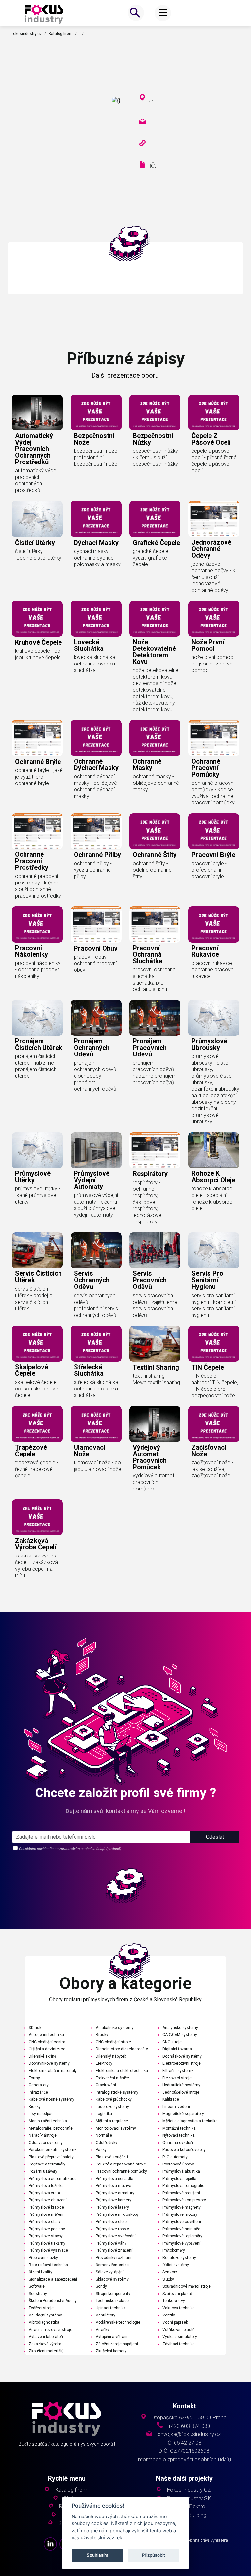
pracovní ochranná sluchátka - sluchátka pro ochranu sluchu (154, 979)
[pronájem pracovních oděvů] (155, 1018)
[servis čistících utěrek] (37, 1250)
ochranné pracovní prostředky (32, 861)
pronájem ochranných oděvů (92, 1048)
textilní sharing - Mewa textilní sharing (156, 1379)
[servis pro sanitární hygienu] (214, 1250)
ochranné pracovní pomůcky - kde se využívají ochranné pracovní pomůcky (213, 793)
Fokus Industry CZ (189, 2490)
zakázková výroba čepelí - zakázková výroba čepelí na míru (36, 1566)
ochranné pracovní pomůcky (206, 768)
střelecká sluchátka (89, 1370)
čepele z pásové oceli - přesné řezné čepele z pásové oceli (214, 461)
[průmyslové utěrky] (37, 1150)
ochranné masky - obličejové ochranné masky (156, 783)
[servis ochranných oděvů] (96, 1250)
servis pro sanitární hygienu (207, 1280)
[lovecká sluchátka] (96, 619)
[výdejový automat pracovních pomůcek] (155, 1424)
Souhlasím (97, 2555)
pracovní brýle (213, 855)
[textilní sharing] (155, 1344)
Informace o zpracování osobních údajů (184, 2459)
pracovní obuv (96, 948)
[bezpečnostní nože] (96, 412)
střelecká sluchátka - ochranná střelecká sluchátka (98, 1389)
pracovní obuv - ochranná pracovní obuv (95, 963)
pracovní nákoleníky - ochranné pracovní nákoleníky (38, 970)
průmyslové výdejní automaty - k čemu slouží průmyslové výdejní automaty (96, 1205)
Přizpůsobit (154, 2555)
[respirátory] (155, 1150)
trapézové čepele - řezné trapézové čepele (37, 1469)
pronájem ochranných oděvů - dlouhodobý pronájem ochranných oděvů (97, 1076)
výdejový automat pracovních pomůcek (150, 1457)
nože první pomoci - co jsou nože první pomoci (214, 664)
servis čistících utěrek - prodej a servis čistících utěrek (34, 1299)
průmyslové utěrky (33, 1177)
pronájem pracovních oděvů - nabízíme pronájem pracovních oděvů (155, 1073)
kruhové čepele (38, 642)
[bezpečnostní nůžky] (155, 412)
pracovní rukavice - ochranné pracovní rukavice (213, 970)
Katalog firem (61, 34)
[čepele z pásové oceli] (214, 412)
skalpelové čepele (32, 1370)
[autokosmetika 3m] (44, 14)
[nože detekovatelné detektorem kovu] (155, 619)
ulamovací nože (90, 1451)
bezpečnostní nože (94, 439)
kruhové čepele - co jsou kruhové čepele (38, 654)
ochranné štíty (155, 855)
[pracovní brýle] (214, 831)
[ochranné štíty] (155, 831)
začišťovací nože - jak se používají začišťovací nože (212, 1469)
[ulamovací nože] (96, 1424)
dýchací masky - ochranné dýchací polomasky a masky (97, 558)
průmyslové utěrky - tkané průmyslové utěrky (38, 1195)
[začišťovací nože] (214, 1424)
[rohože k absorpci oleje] (214, 1150)
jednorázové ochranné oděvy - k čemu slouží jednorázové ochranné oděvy (213, 577)
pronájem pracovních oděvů (150, 1048)
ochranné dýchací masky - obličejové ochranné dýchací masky (95, 786)
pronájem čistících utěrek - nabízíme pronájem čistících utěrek (36, 1066)
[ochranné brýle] (37, 738)
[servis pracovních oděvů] (155, 1250)
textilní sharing (156, 1367)
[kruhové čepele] (37, 619)
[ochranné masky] (155, 738)
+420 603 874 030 (189, 2426)
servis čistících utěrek (38, 1277)
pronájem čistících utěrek (39, 1044)
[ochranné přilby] (96, 831)
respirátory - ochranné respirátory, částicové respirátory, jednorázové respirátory (147, 1202)
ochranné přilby (97, 855)
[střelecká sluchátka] (96, 1344)
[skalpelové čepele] (37, 1344)
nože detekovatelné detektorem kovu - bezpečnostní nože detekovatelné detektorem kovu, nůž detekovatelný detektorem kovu (156, 690)
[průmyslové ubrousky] (214, 1018)
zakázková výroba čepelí (36, 1544)
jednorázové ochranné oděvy (211, 549)
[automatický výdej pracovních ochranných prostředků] (37, 412)
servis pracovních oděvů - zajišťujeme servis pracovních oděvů (155, 1305)
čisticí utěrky (35, 543)
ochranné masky (147, 765)
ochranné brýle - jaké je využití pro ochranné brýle (39, 777)
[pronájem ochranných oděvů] (96, 1018)
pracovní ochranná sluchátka (148, 954)
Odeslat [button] (215, 1837)
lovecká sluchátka (89, 645)
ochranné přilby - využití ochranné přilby (93, 870)
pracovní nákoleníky (32, 951)
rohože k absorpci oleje (213, 1177)
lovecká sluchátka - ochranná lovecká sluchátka (96, 664)
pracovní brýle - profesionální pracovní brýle (209, 870)
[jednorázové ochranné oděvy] (214, 519)
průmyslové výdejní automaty (92, 1180)
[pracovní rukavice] (214, 924)
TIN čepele (208, 1367)
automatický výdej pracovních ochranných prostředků (34, 449)
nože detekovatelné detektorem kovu (154, 652)
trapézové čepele (31, 1451)
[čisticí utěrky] (37, 519)
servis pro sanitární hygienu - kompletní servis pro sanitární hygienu (214, 1305)
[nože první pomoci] (214, 619)
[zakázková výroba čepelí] (37, 1517)
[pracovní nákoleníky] (37, 924)
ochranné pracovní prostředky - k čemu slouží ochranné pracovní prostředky (38, 886)
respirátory (150, 1174)
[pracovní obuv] (96, 924)
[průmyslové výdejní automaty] (96, 1150)
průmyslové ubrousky (209, 1044)
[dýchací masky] (96, 519)
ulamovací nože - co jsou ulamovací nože (98, 1466)
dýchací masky (96, 543)
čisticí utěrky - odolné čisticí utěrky (38, 555)
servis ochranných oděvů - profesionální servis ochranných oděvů (96, 1305)
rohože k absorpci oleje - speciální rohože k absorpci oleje (212, 1198)
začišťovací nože (209, 1451)
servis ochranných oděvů (92, 1280)
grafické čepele (156, 543)
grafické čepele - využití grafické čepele (152, 558)
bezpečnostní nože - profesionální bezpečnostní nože (97, 457)
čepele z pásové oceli (211, 439)
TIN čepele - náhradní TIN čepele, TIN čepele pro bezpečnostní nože (215, 1386)
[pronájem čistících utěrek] (37, 1018)
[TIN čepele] (214, 1344)
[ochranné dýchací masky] (96, 738)
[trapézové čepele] (37, 1424)
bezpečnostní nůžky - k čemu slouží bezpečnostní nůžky (155, 457)
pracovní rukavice (205, 951)
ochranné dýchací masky (96, 765)
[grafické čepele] (155, 519)
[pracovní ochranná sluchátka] (155, 924)
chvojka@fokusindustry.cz (189, 2434)
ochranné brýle (38, 762)
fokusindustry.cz (27, 34)
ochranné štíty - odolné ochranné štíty (152, 870)
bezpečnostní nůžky (153, 439)
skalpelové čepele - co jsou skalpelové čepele (37, 1389)
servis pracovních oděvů (150, 1280)
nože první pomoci (208, 645)
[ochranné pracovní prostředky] (37, 831)
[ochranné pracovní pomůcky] (214, 738)
